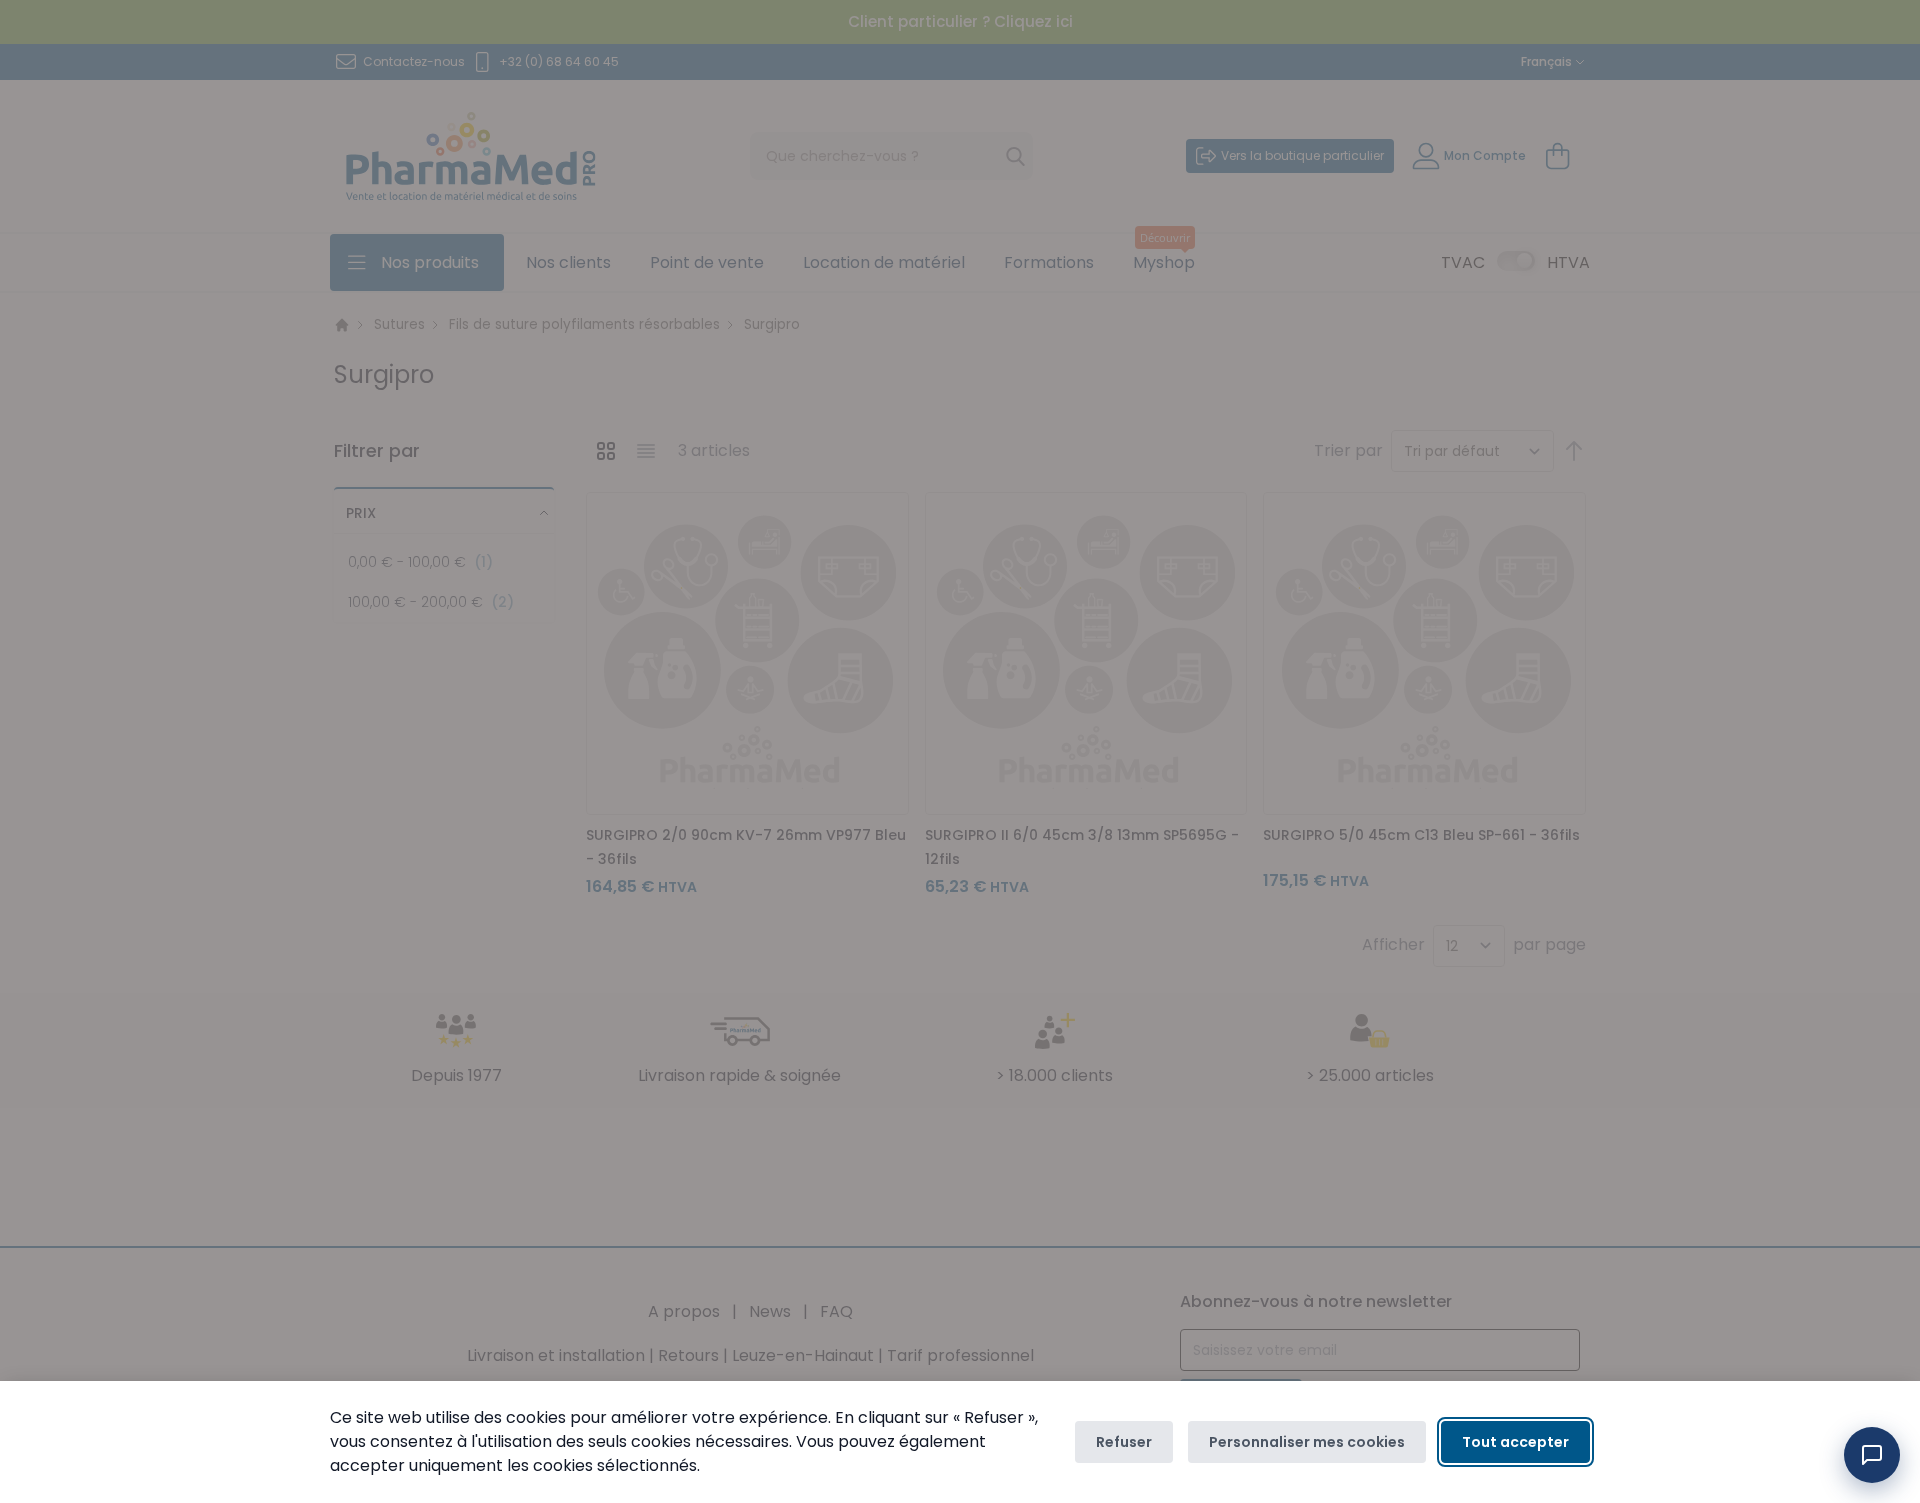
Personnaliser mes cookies (1307, 1442)
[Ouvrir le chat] (1872, 1455)
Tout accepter (1515, 1442)
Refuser (1124, 1442)
